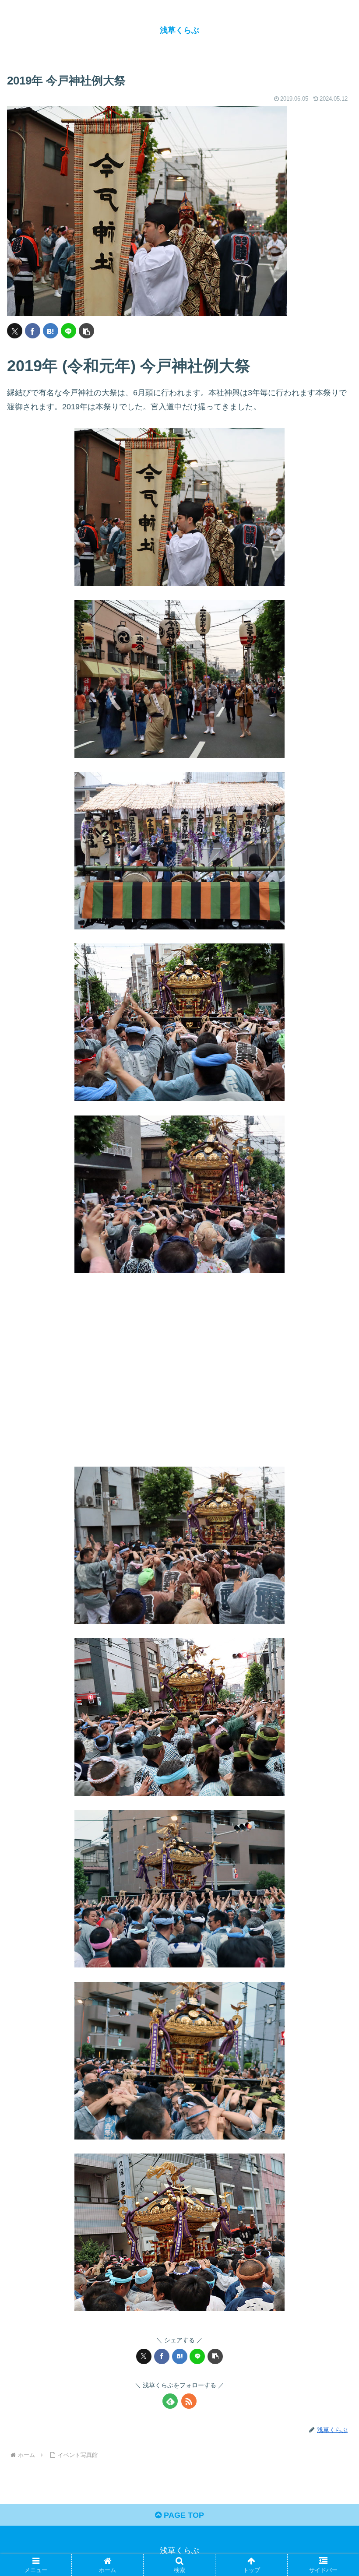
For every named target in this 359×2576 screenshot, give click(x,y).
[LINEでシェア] (69, 331)
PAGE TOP (183, 2515)
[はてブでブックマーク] (51, 331)
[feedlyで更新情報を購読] (170, 2401)
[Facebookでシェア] (33, 331)
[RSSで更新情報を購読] (189, 2401)
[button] (86, 331)
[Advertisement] (179, 1377)
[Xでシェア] (15, 331)
